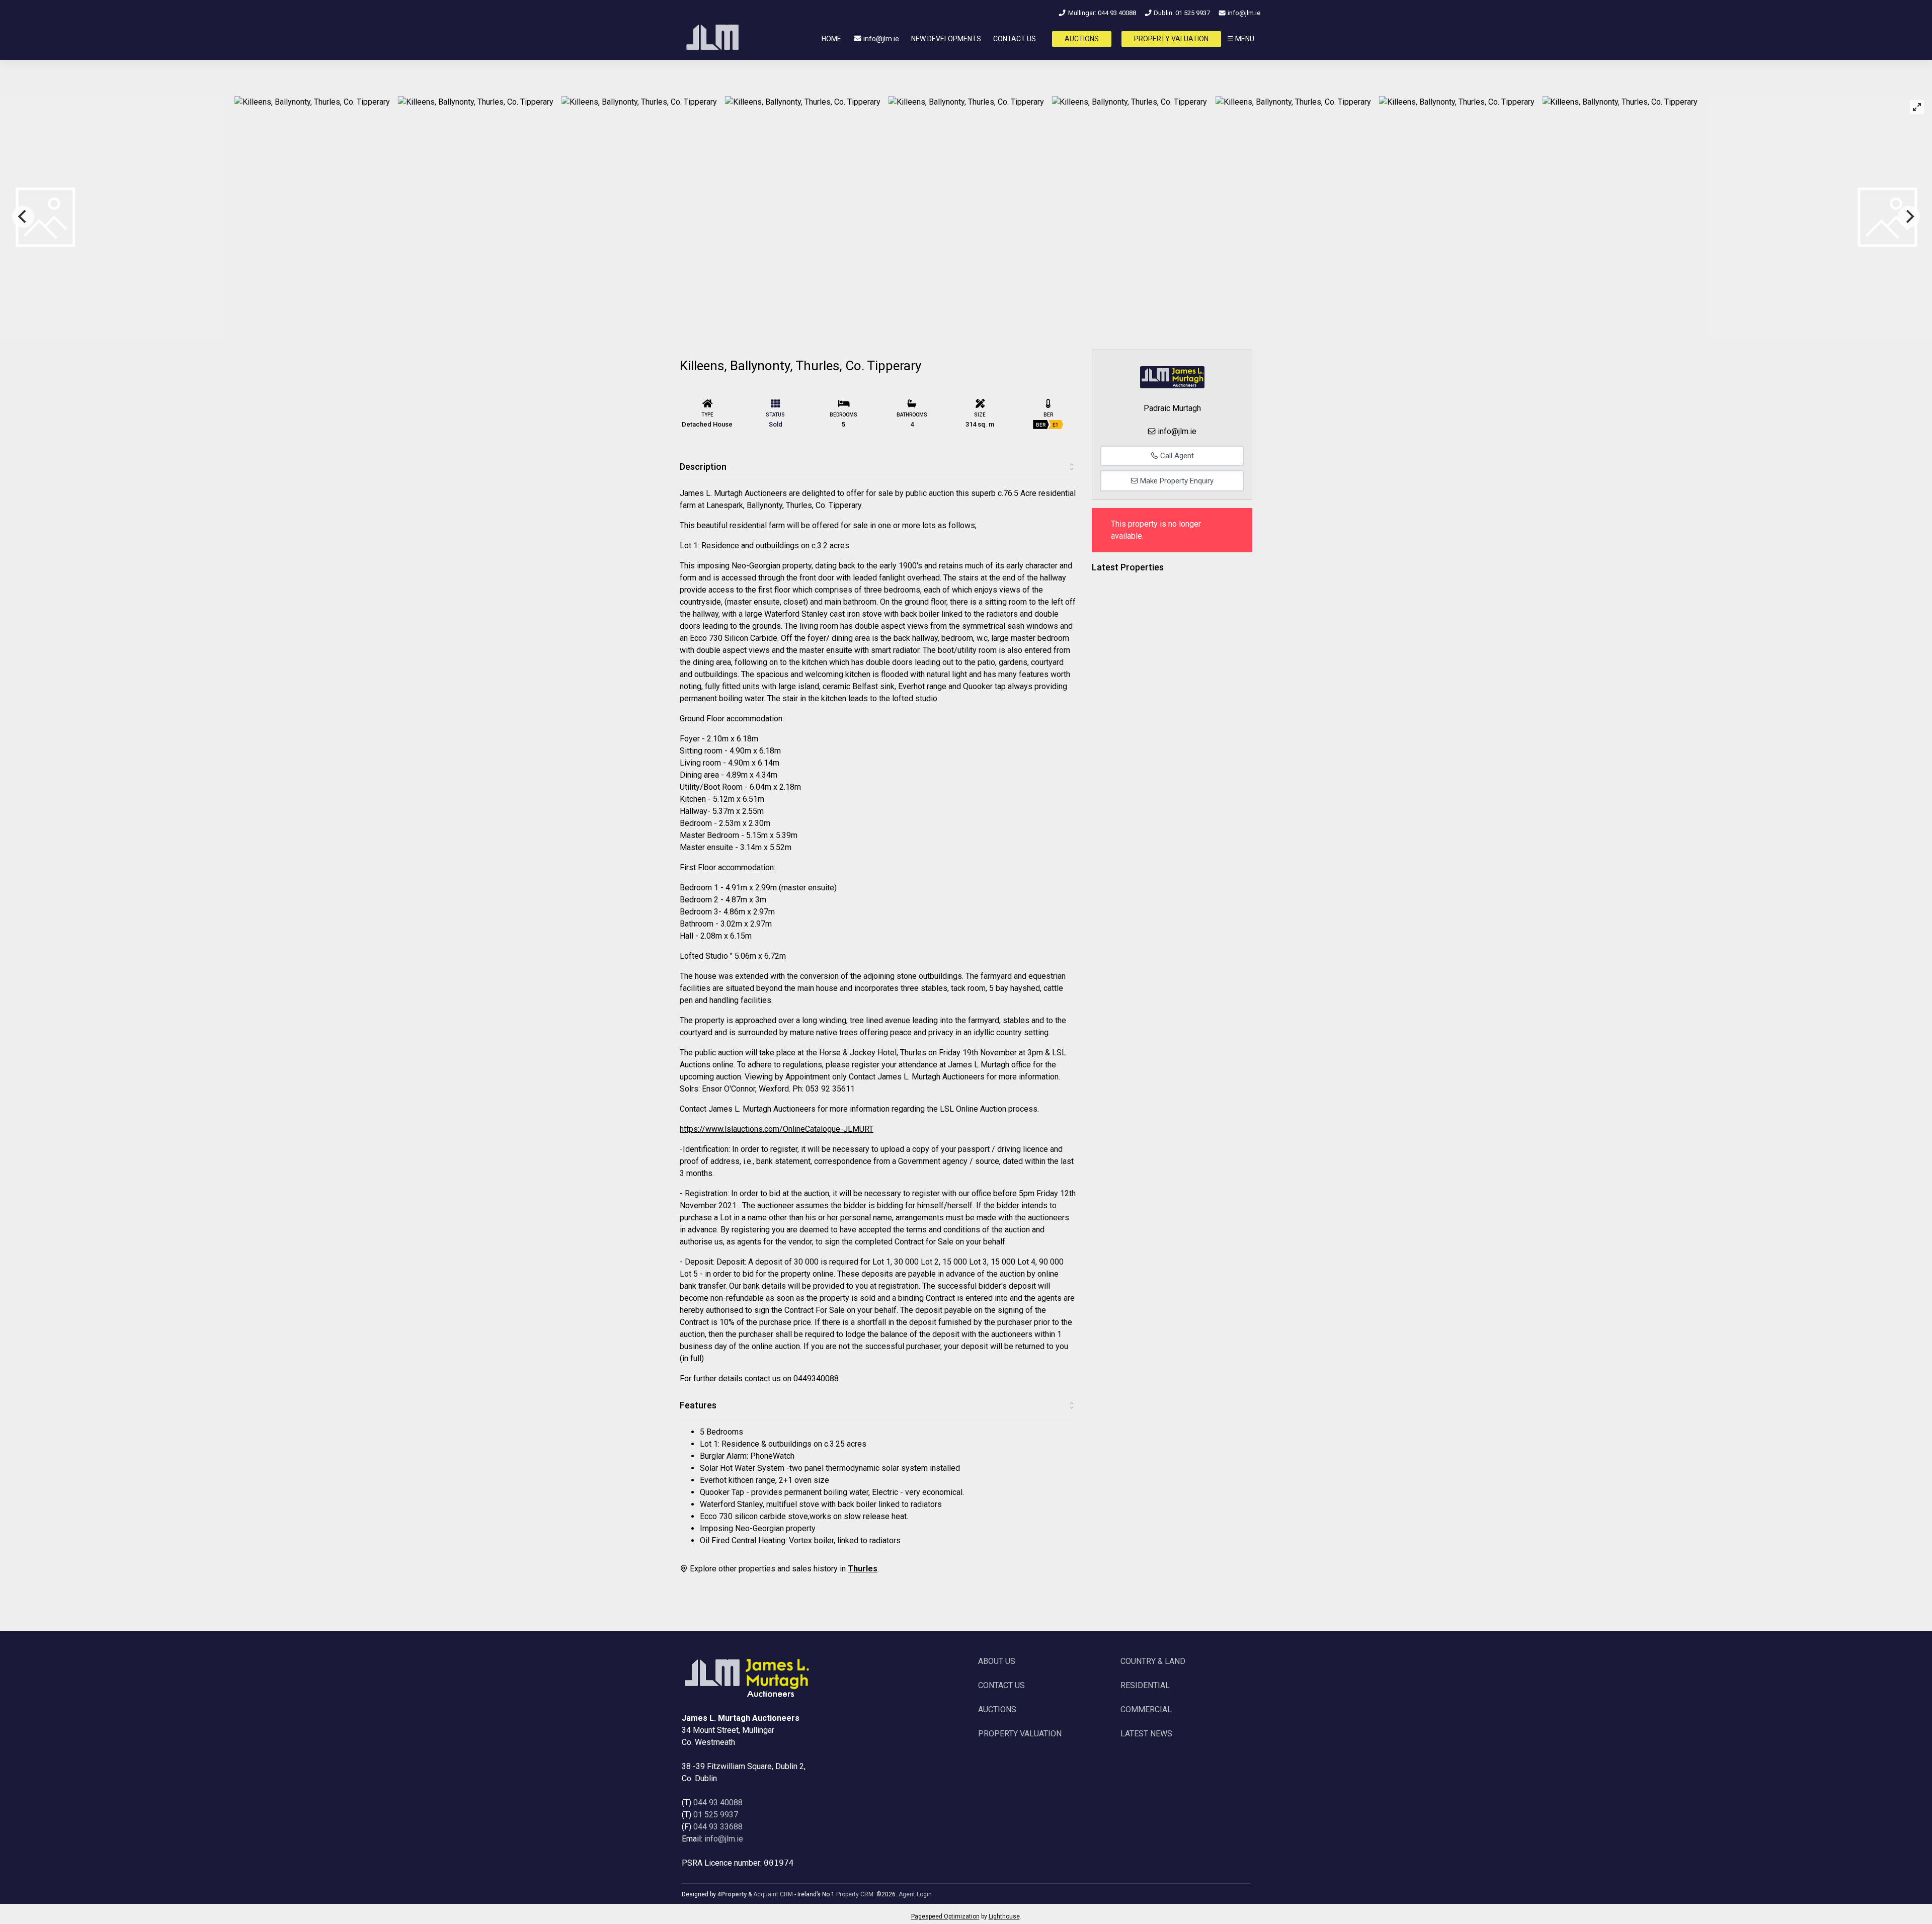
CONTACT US (1015, 39)
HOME (831, 39)
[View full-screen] (1917, 107)
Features (698, 1405)
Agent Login (915, 1894)
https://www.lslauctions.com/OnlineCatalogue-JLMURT (777, 1129)
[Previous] (23, 217)
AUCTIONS (1082, 39)
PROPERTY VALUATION (1171, 39)
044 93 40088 (718, 1803)
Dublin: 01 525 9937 (1181, 13)
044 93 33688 (718, 1827)
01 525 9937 (716, 1815)
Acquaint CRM (773, 1894)
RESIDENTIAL (1145, 1685)
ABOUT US (997, 1661)
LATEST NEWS (1146, 1734)
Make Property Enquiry (1176, 481)
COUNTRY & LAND (1153, 1661)
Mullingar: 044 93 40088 (1101, 13)
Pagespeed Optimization (945, 1916)
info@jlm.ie (1243, 13)
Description (703, 467)
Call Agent (1176, 456)
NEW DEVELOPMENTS (946, 39)
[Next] (1909, 217)
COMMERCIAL (1146, 1709)
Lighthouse (1004, 1916)
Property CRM (855, 1894)
